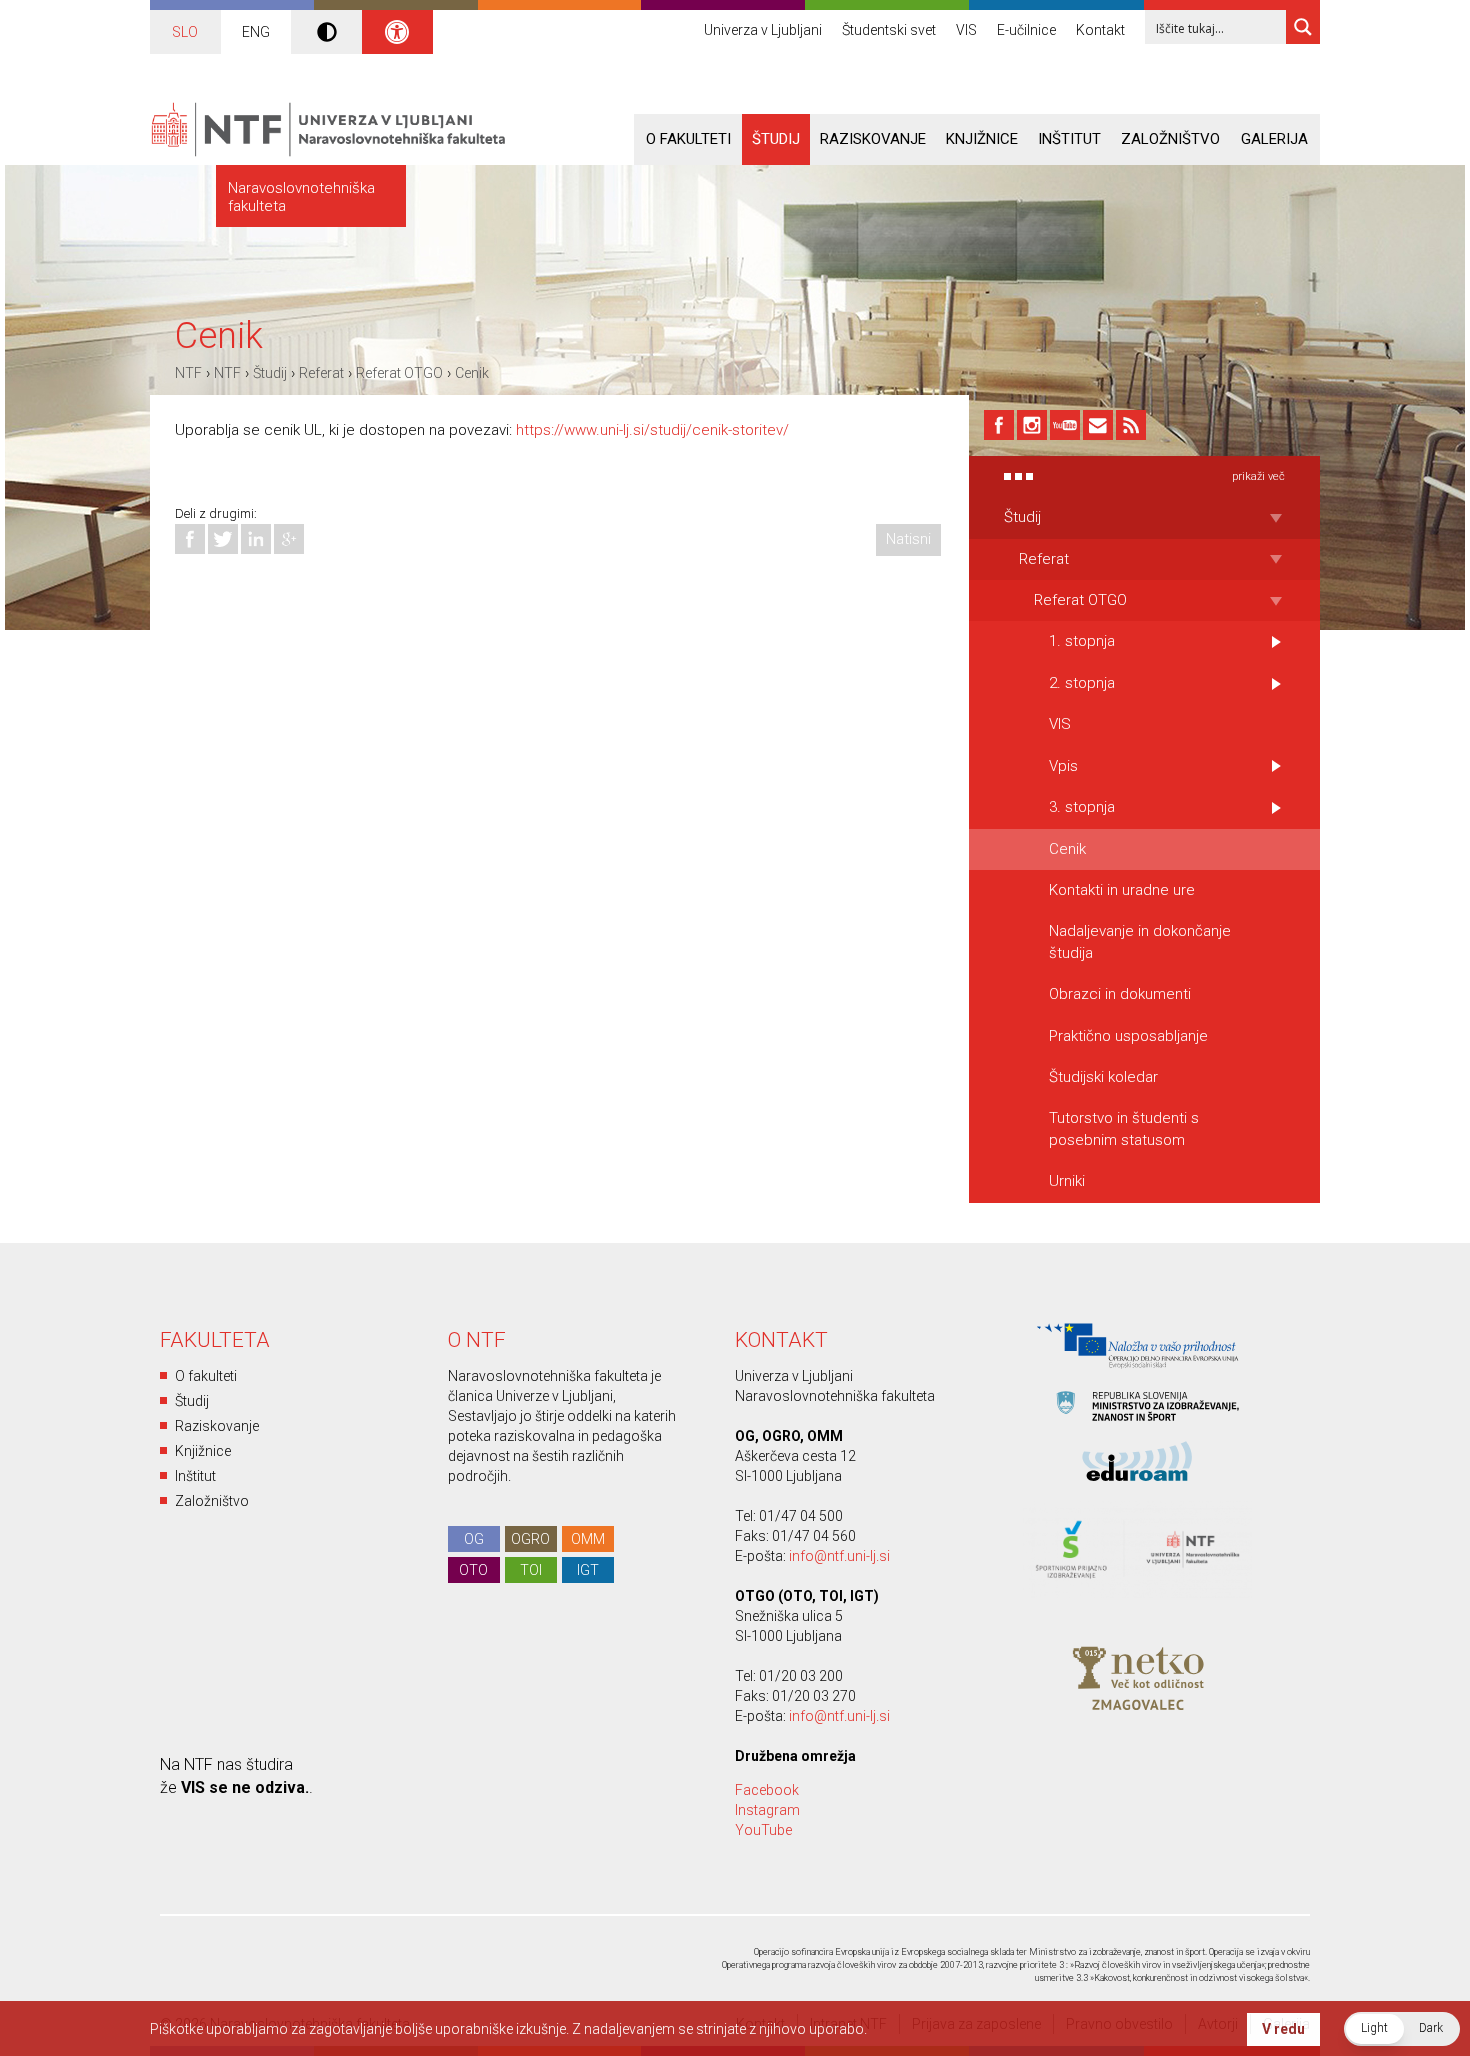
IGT (588, 1570)
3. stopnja (1082, 807)
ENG (256, 32)
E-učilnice (1026, 30)
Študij (776, 139)
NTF (188, 373)
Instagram (767, 1810)
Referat (321, 373)
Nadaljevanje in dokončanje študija (1140, 941)
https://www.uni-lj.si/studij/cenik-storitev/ (652, 430)
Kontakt (1100, 30)
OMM (588, 1539)
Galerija (1274, 139)
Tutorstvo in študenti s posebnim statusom (1124, 1128)
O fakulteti (688, 139)
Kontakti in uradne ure (1122, 890)
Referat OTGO (399, 373)
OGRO (530, 1539)
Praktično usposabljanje (1128, 1036)
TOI (531, 1570)
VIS (966, 30)
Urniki (1067, 1181)
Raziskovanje (873, 139)
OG (474, 1539)
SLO (185, 32)
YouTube (763, 1830)
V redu (1283, 2029)
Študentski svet (889, 30)
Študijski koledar (1103, 1077)
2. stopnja (1082, 683)
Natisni (908, 539)
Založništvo (1170, 139)
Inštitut (1069, 139)
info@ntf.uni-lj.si (839, 1556)
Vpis (1063, 766)
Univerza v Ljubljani (763, 30)
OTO (473, 1570)
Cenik (472, 373)
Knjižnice (982, 139)
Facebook (767, 1790)
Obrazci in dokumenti (1120, 994)
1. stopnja (1082, 641)
